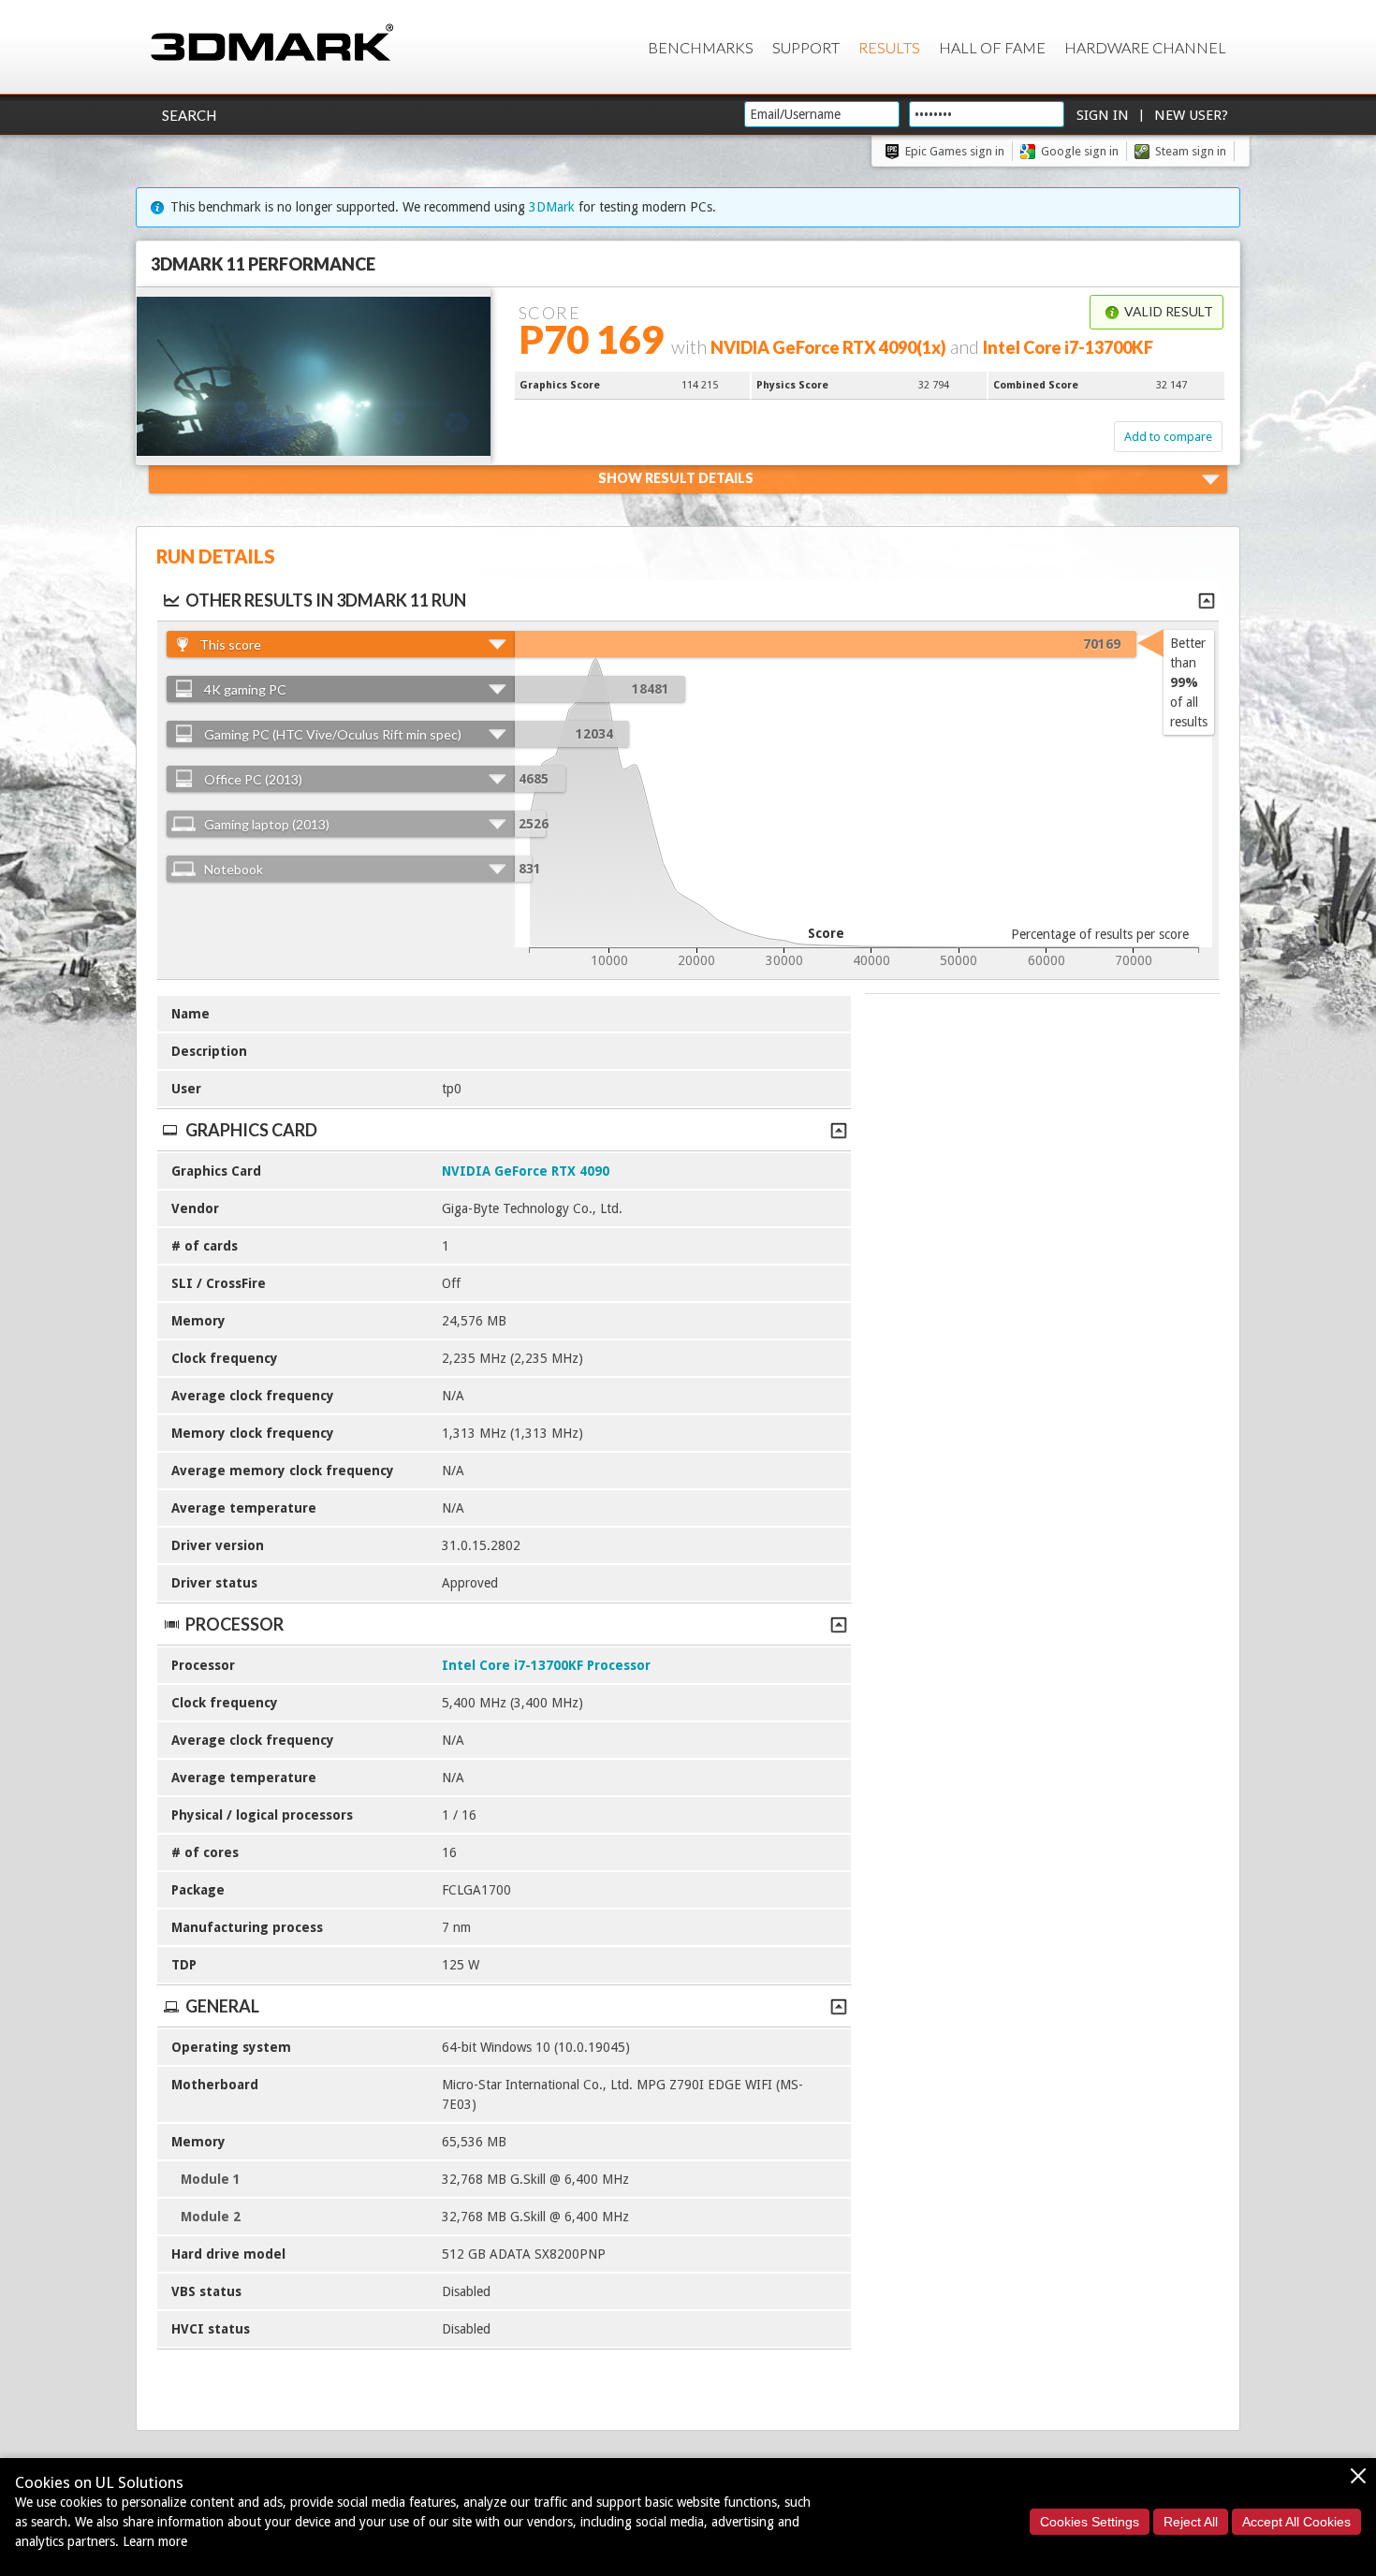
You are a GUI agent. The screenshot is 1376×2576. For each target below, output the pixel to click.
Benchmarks (701, 47)
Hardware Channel (1145, 47)
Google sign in (1080, 151)
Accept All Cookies (1296, 2522)
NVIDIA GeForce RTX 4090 (526, 1171)
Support (806, 47)
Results (889, 47)
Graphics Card (251, 1130)
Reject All (1191, 2522)
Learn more (155, 2541)
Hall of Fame (992, 47)
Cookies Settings (1090, 2522)
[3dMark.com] (272, 44)
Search (189, 115)
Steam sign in (1191, 151)
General (222, 2006)
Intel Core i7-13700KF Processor (546, 1665)
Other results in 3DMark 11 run (326, 600)
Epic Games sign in (955, 151)
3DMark (552, 207)
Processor (234, 1624)
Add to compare (1168, 437)
